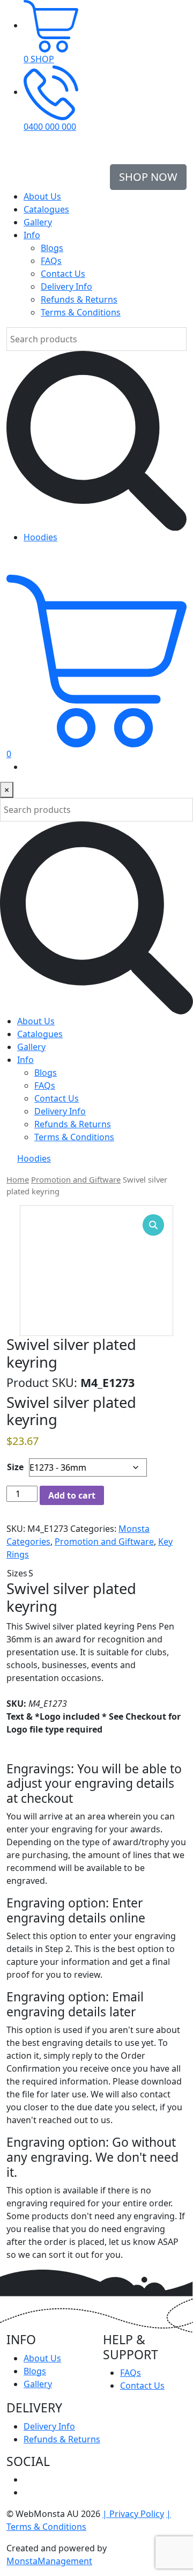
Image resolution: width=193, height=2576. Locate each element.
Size (15, 1467)
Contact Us (63, 274)
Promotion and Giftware (76, 1179)
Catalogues (46, 209)
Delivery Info (66, 287)
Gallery (38, 222)
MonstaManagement (49, 2561)
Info (32, 235)
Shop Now (148, 177)
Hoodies (40, 537)
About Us (42, 196)
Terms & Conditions (81, 312)
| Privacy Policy (133, 2514)
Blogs (52, 248)
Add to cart (72, 1495)
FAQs (51, 261)
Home (18, 1179)
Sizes (17, 1573)
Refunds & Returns (79, 299)
